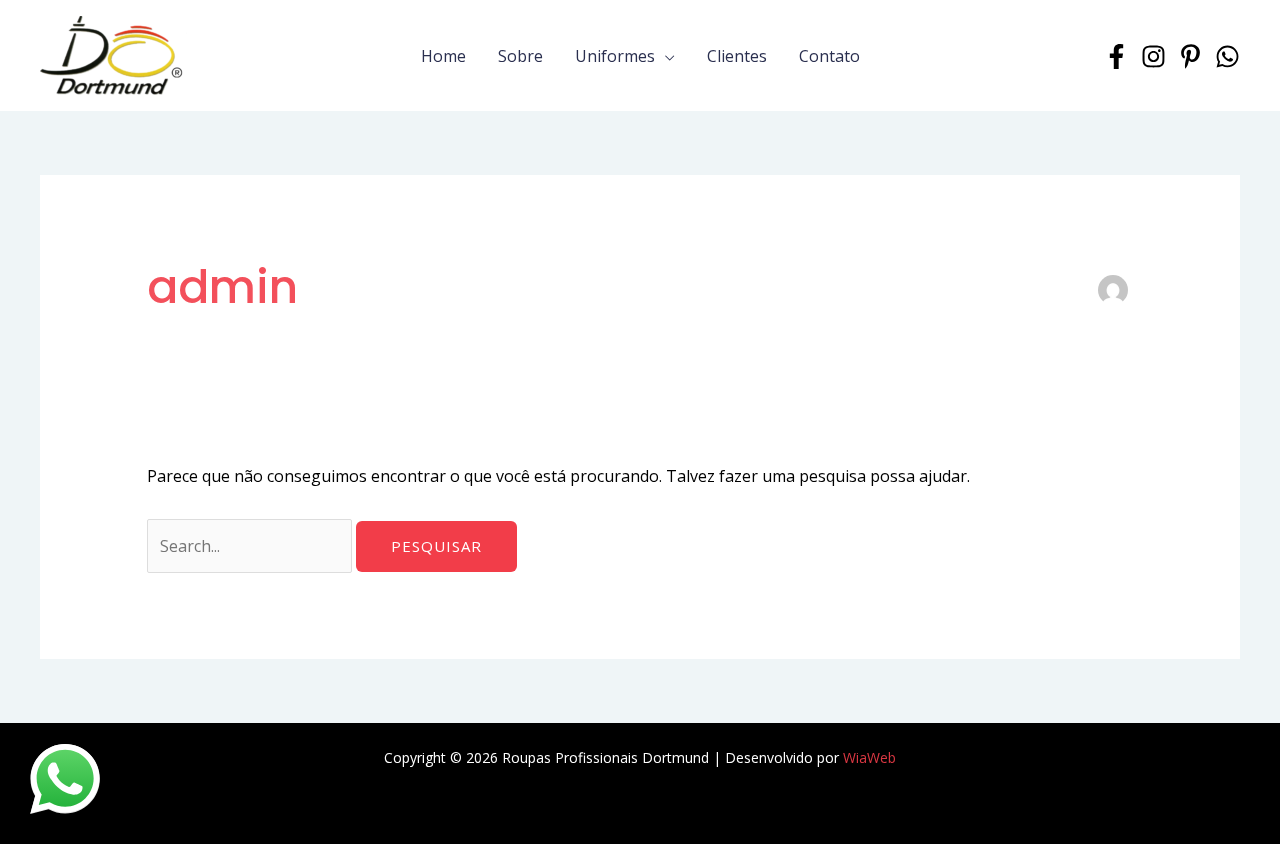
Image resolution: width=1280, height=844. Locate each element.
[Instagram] (1153, 56)
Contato (829, 56)
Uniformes (615, 56)
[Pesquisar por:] (251, 546)
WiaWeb (869, 757)
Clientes (737, 56)
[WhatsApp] (1227, 56)
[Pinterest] (1190, 56)
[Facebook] (1116, 56)
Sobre (520, 56)
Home (443, 56)
